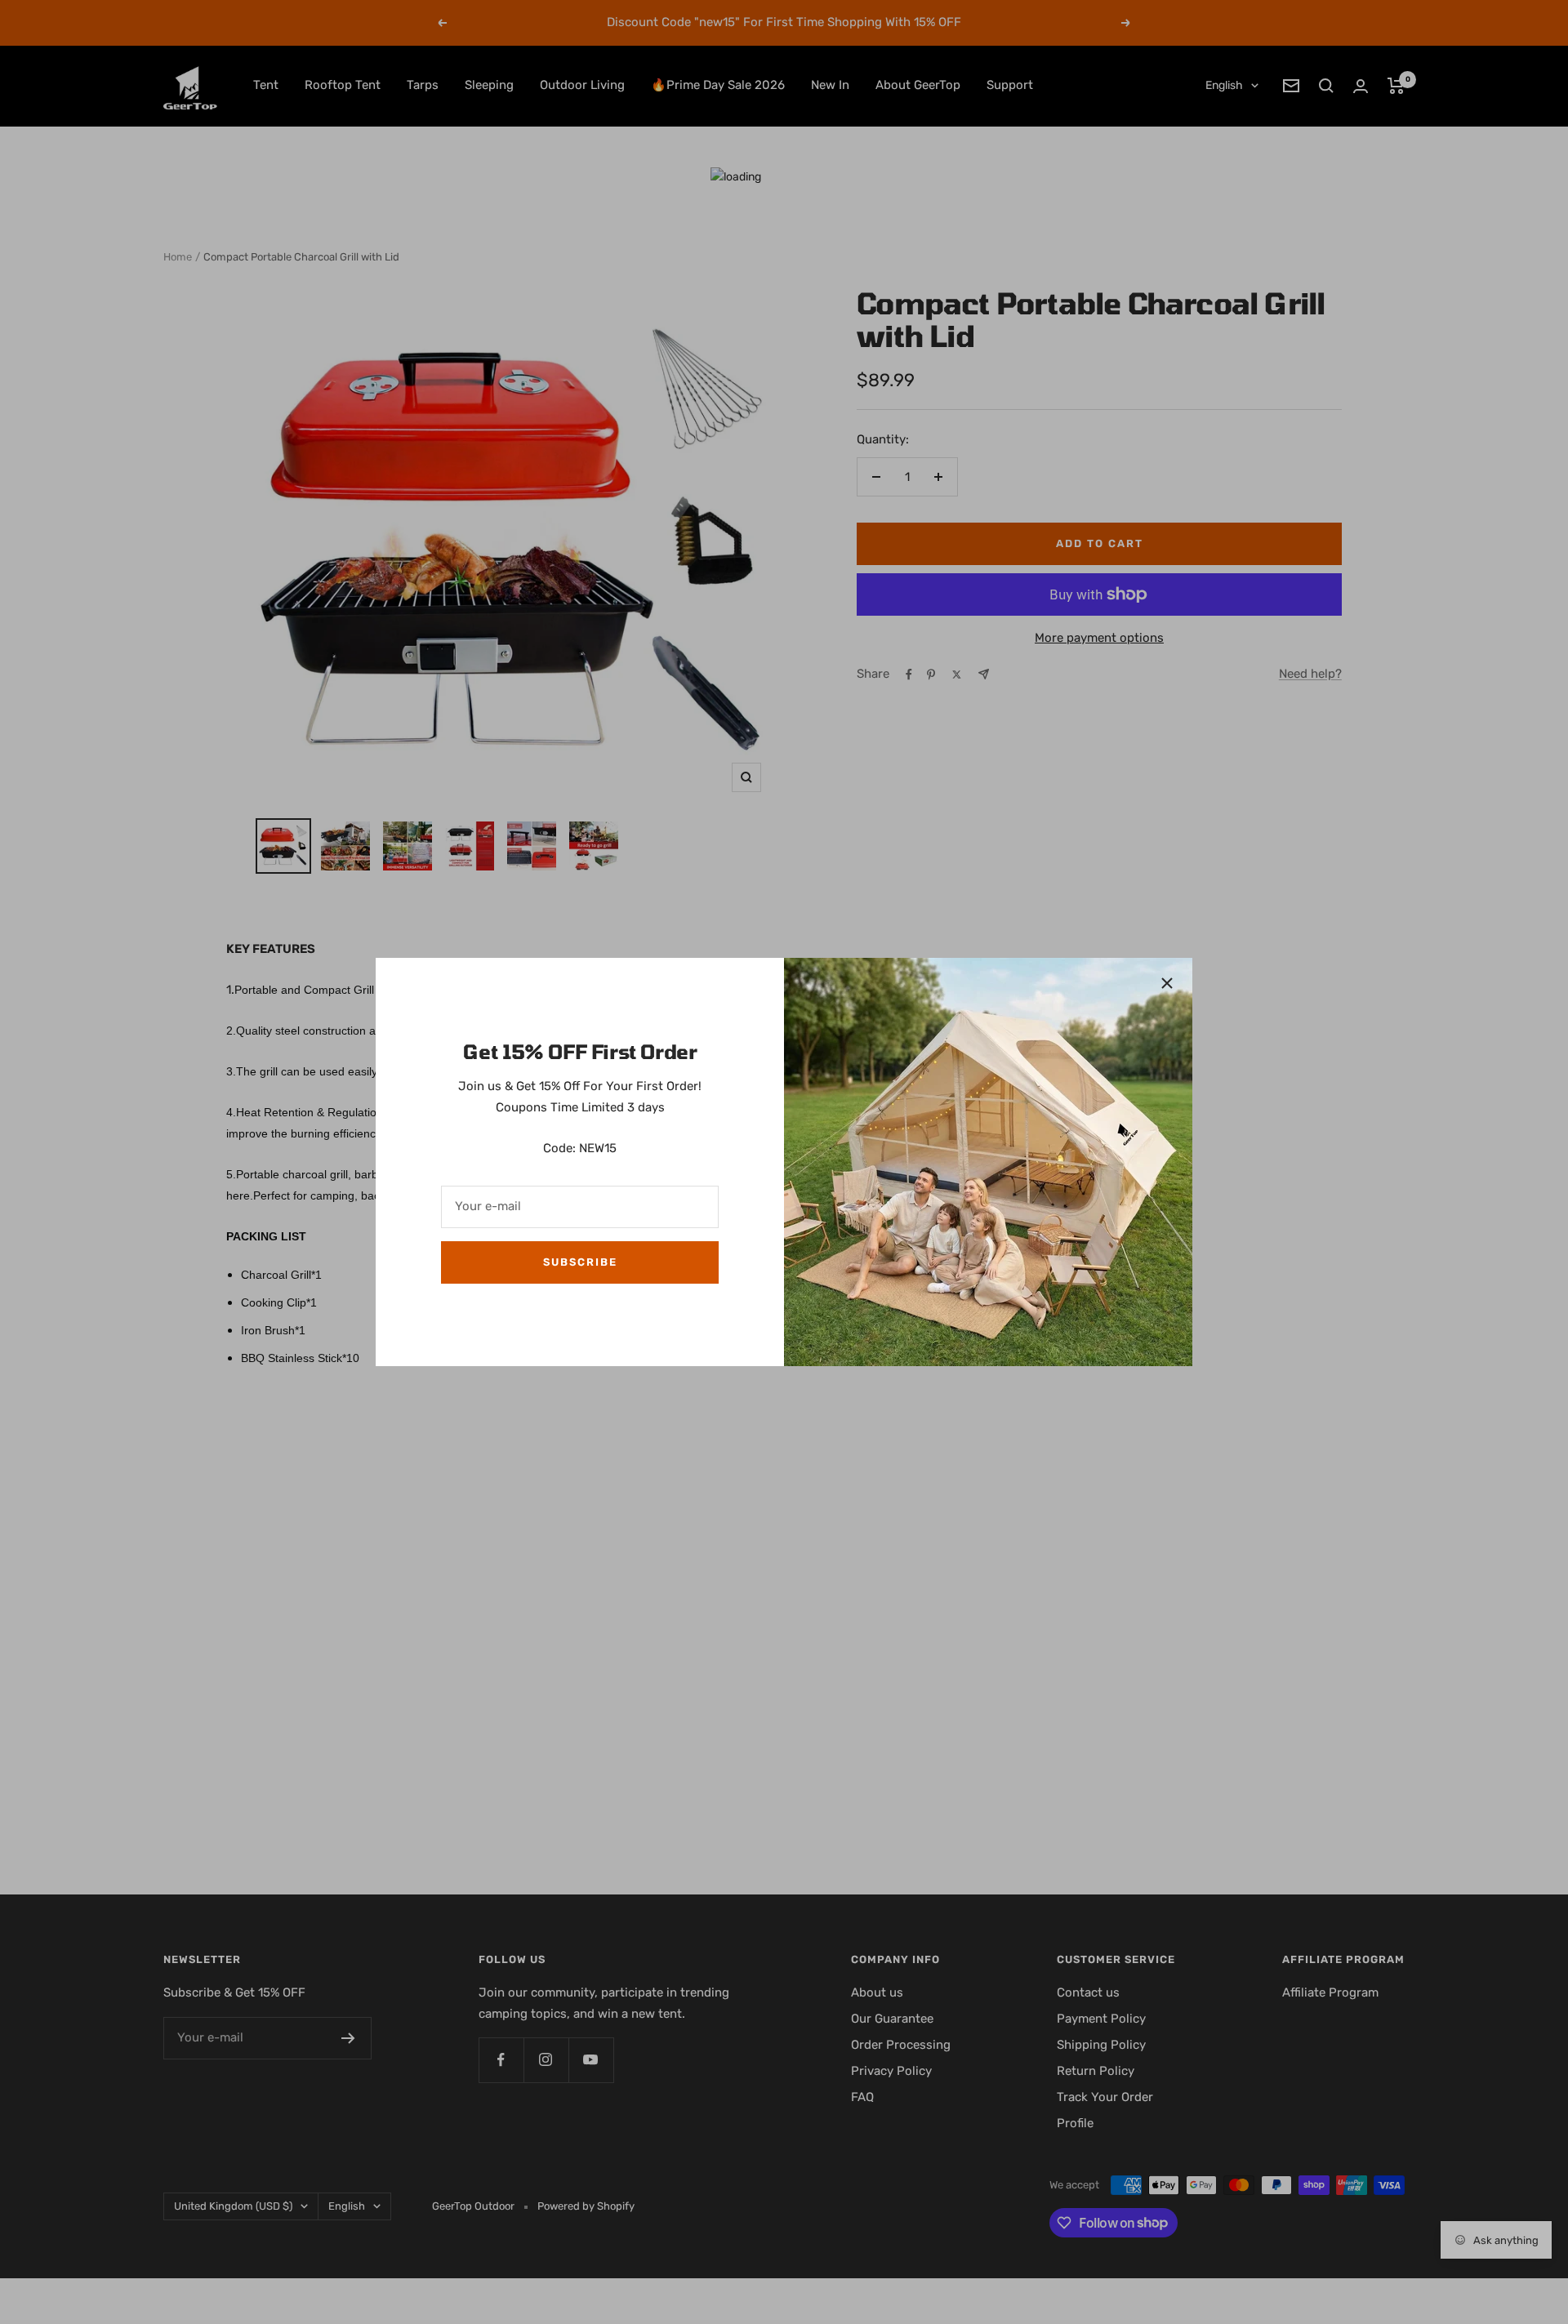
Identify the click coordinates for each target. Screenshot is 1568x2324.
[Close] (1167, 983)
